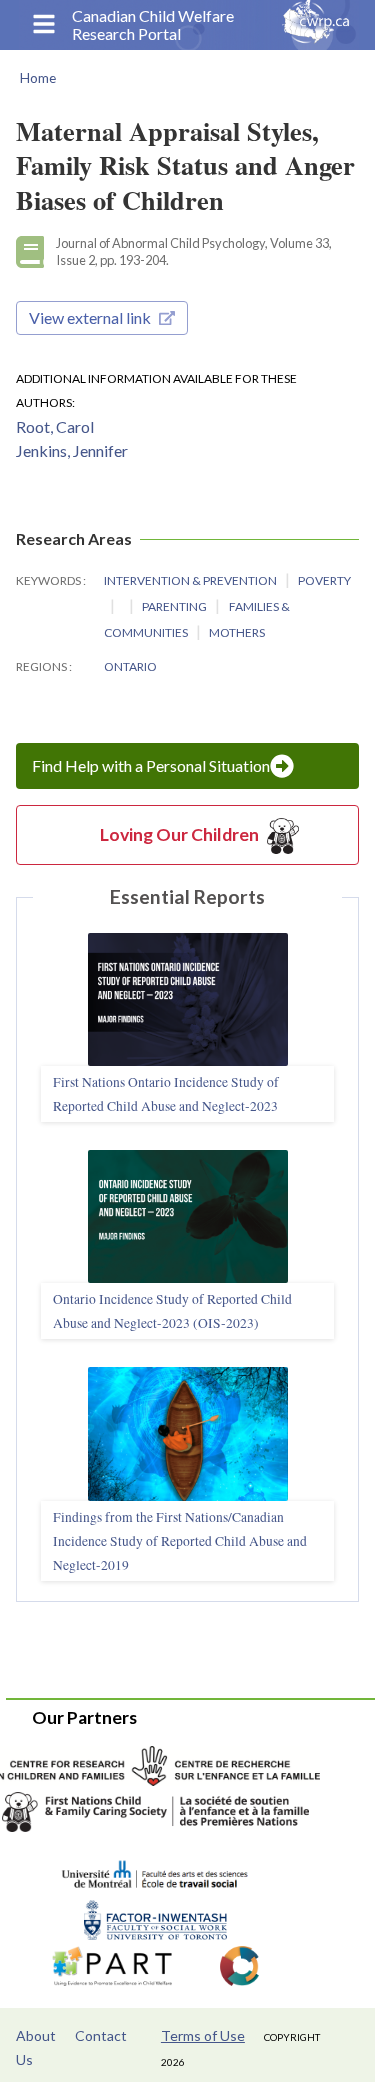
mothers (237, 632)
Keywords (49, 580)
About (36, 2035)
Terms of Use (203, 2035)
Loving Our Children (179, 834)
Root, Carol (55, 426)
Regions (42, 666)
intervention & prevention (191, 580)
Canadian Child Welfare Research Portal (153, 25)
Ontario (130, 666)
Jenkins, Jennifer (72, 450)
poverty (324, 580)
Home (38, 78)
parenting (175, 606)
